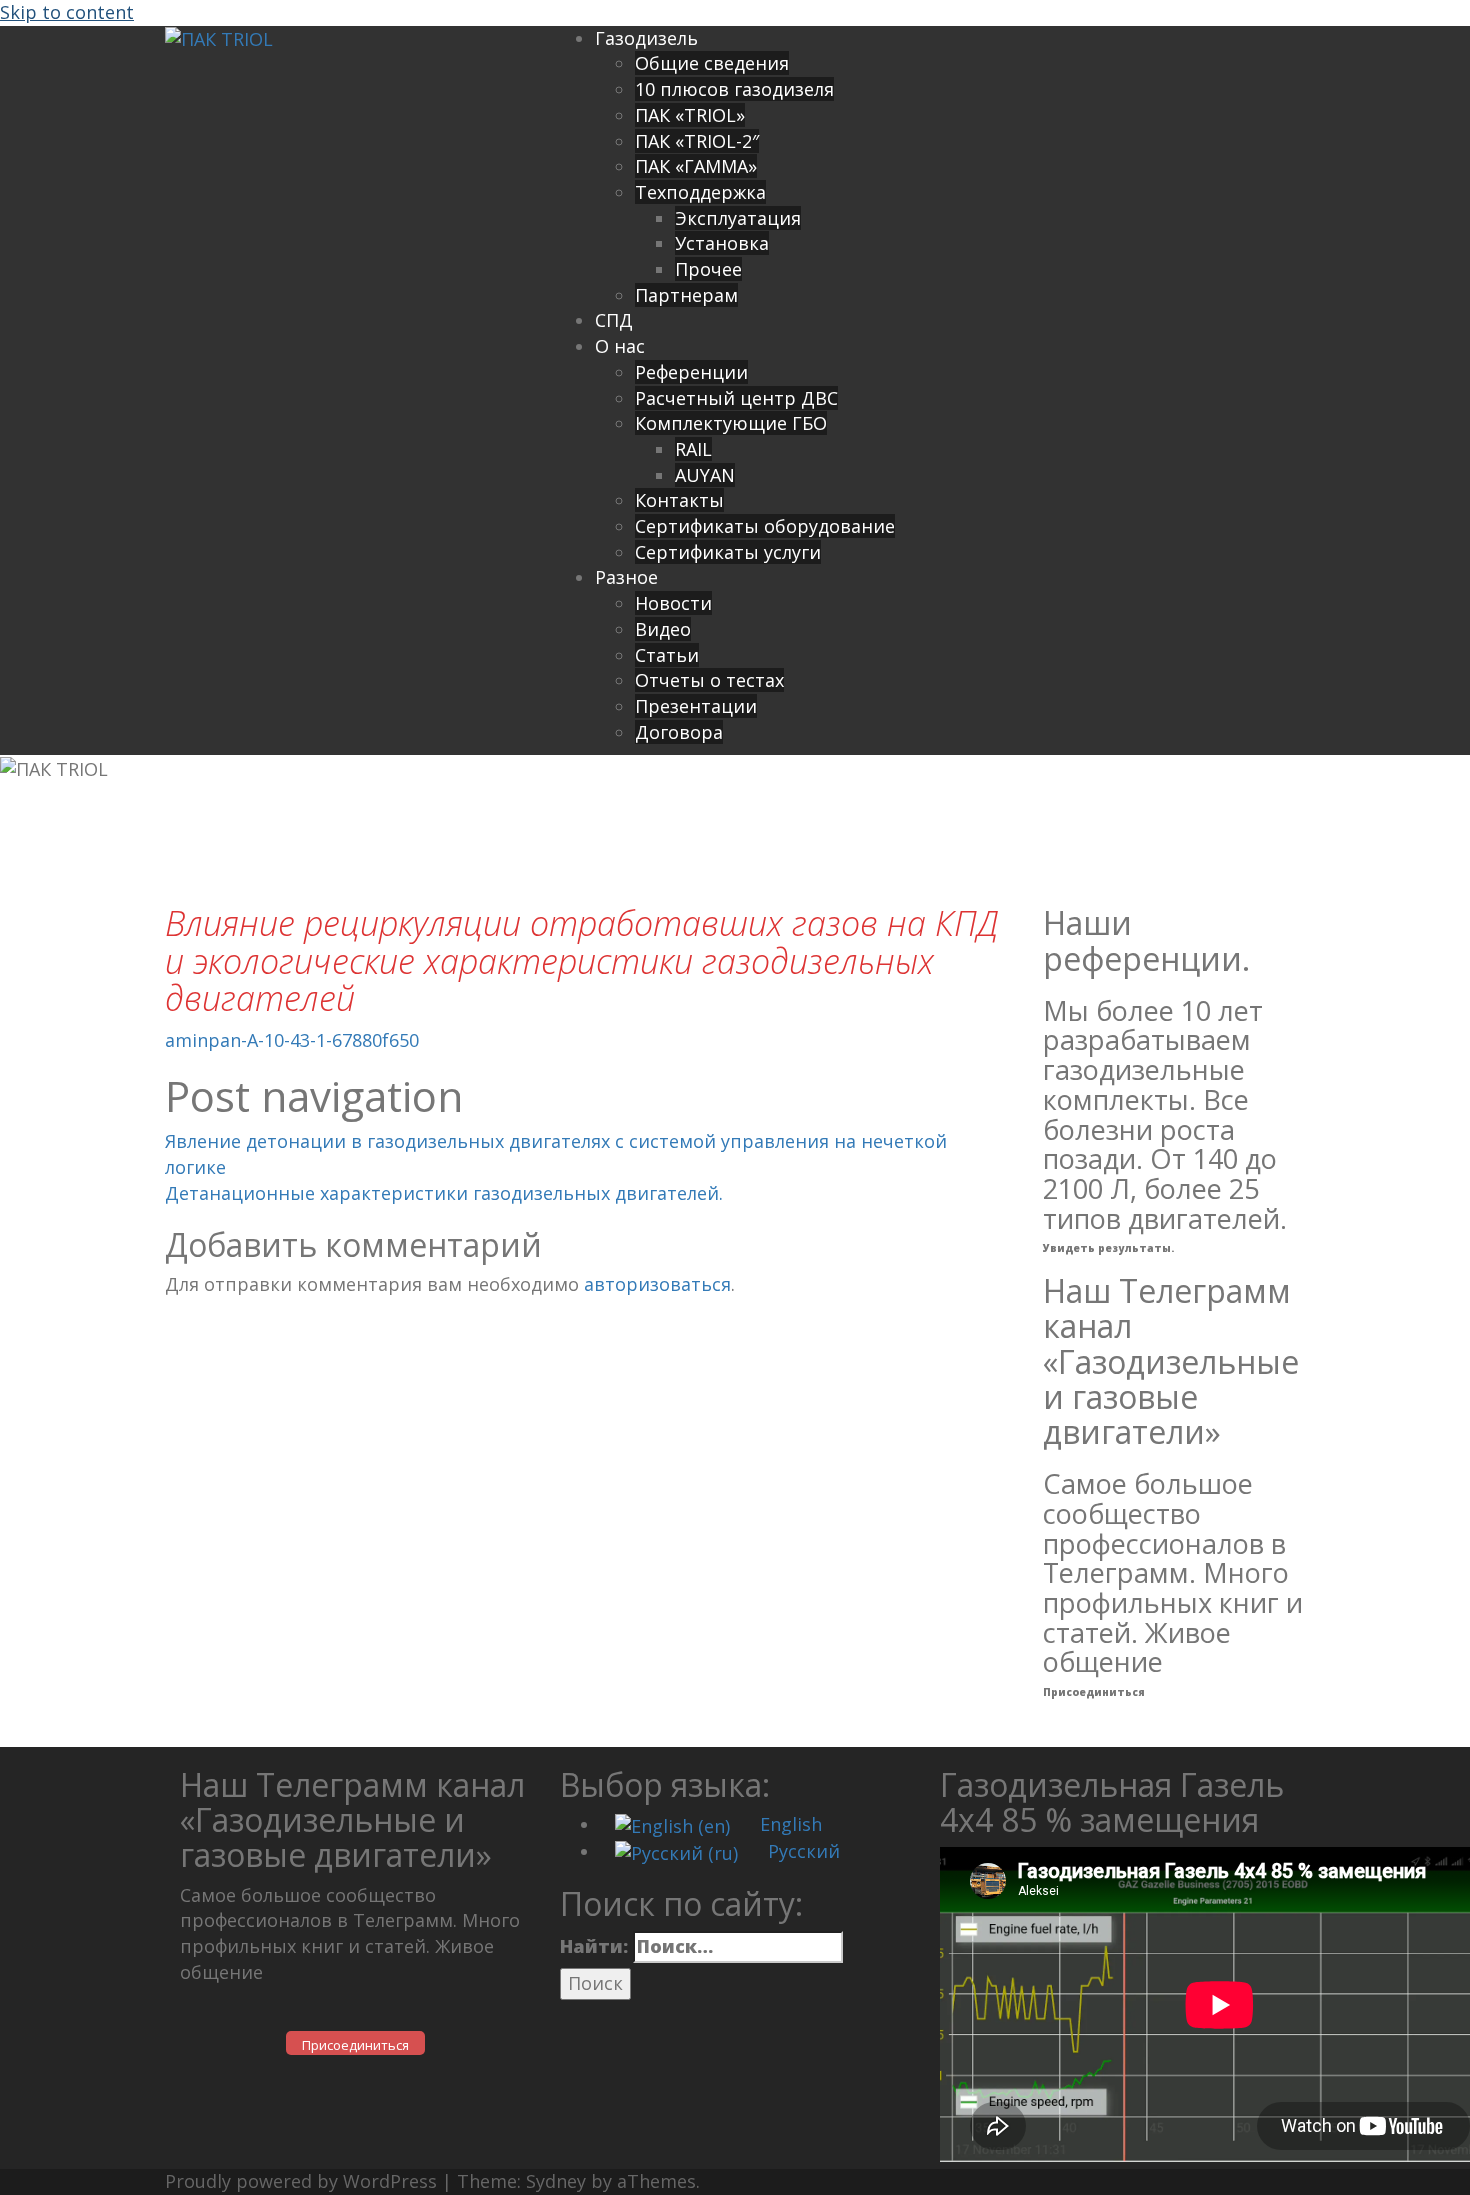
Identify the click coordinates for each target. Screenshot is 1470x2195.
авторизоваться (657, 1284)
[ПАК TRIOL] (219, 38)
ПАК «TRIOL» (690, 115)
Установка (722, 243)
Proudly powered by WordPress (301, 2181)
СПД (614, 320)
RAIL (693, 449)
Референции (691, 372)
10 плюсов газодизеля (734, 89)
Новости (673, 603)
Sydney (556, 2181)
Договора (679, 732)
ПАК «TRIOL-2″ (697, 141)
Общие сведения (712, 63)
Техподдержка (700, 192)
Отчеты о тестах (709, 680)
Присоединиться (1094, 1692)
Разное (626, 577)
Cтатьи (667, 655)
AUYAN (705, 475)
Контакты (679, 500)
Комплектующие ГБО (731, 423)
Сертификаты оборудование (765, 526)
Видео (663, 629)
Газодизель (646, 38)
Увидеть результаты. (1108, 1248)
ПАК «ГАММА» (696, 166)
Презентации (696, 706)
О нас (620, 346)
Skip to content (67, 12)
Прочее (708, 269)
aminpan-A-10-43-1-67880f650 (292, 1040)
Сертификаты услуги (728, 552)
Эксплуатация (738, 218)
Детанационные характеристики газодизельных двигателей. (444, 1193)
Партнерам (686, 295)
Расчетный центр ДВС (736, 398)
